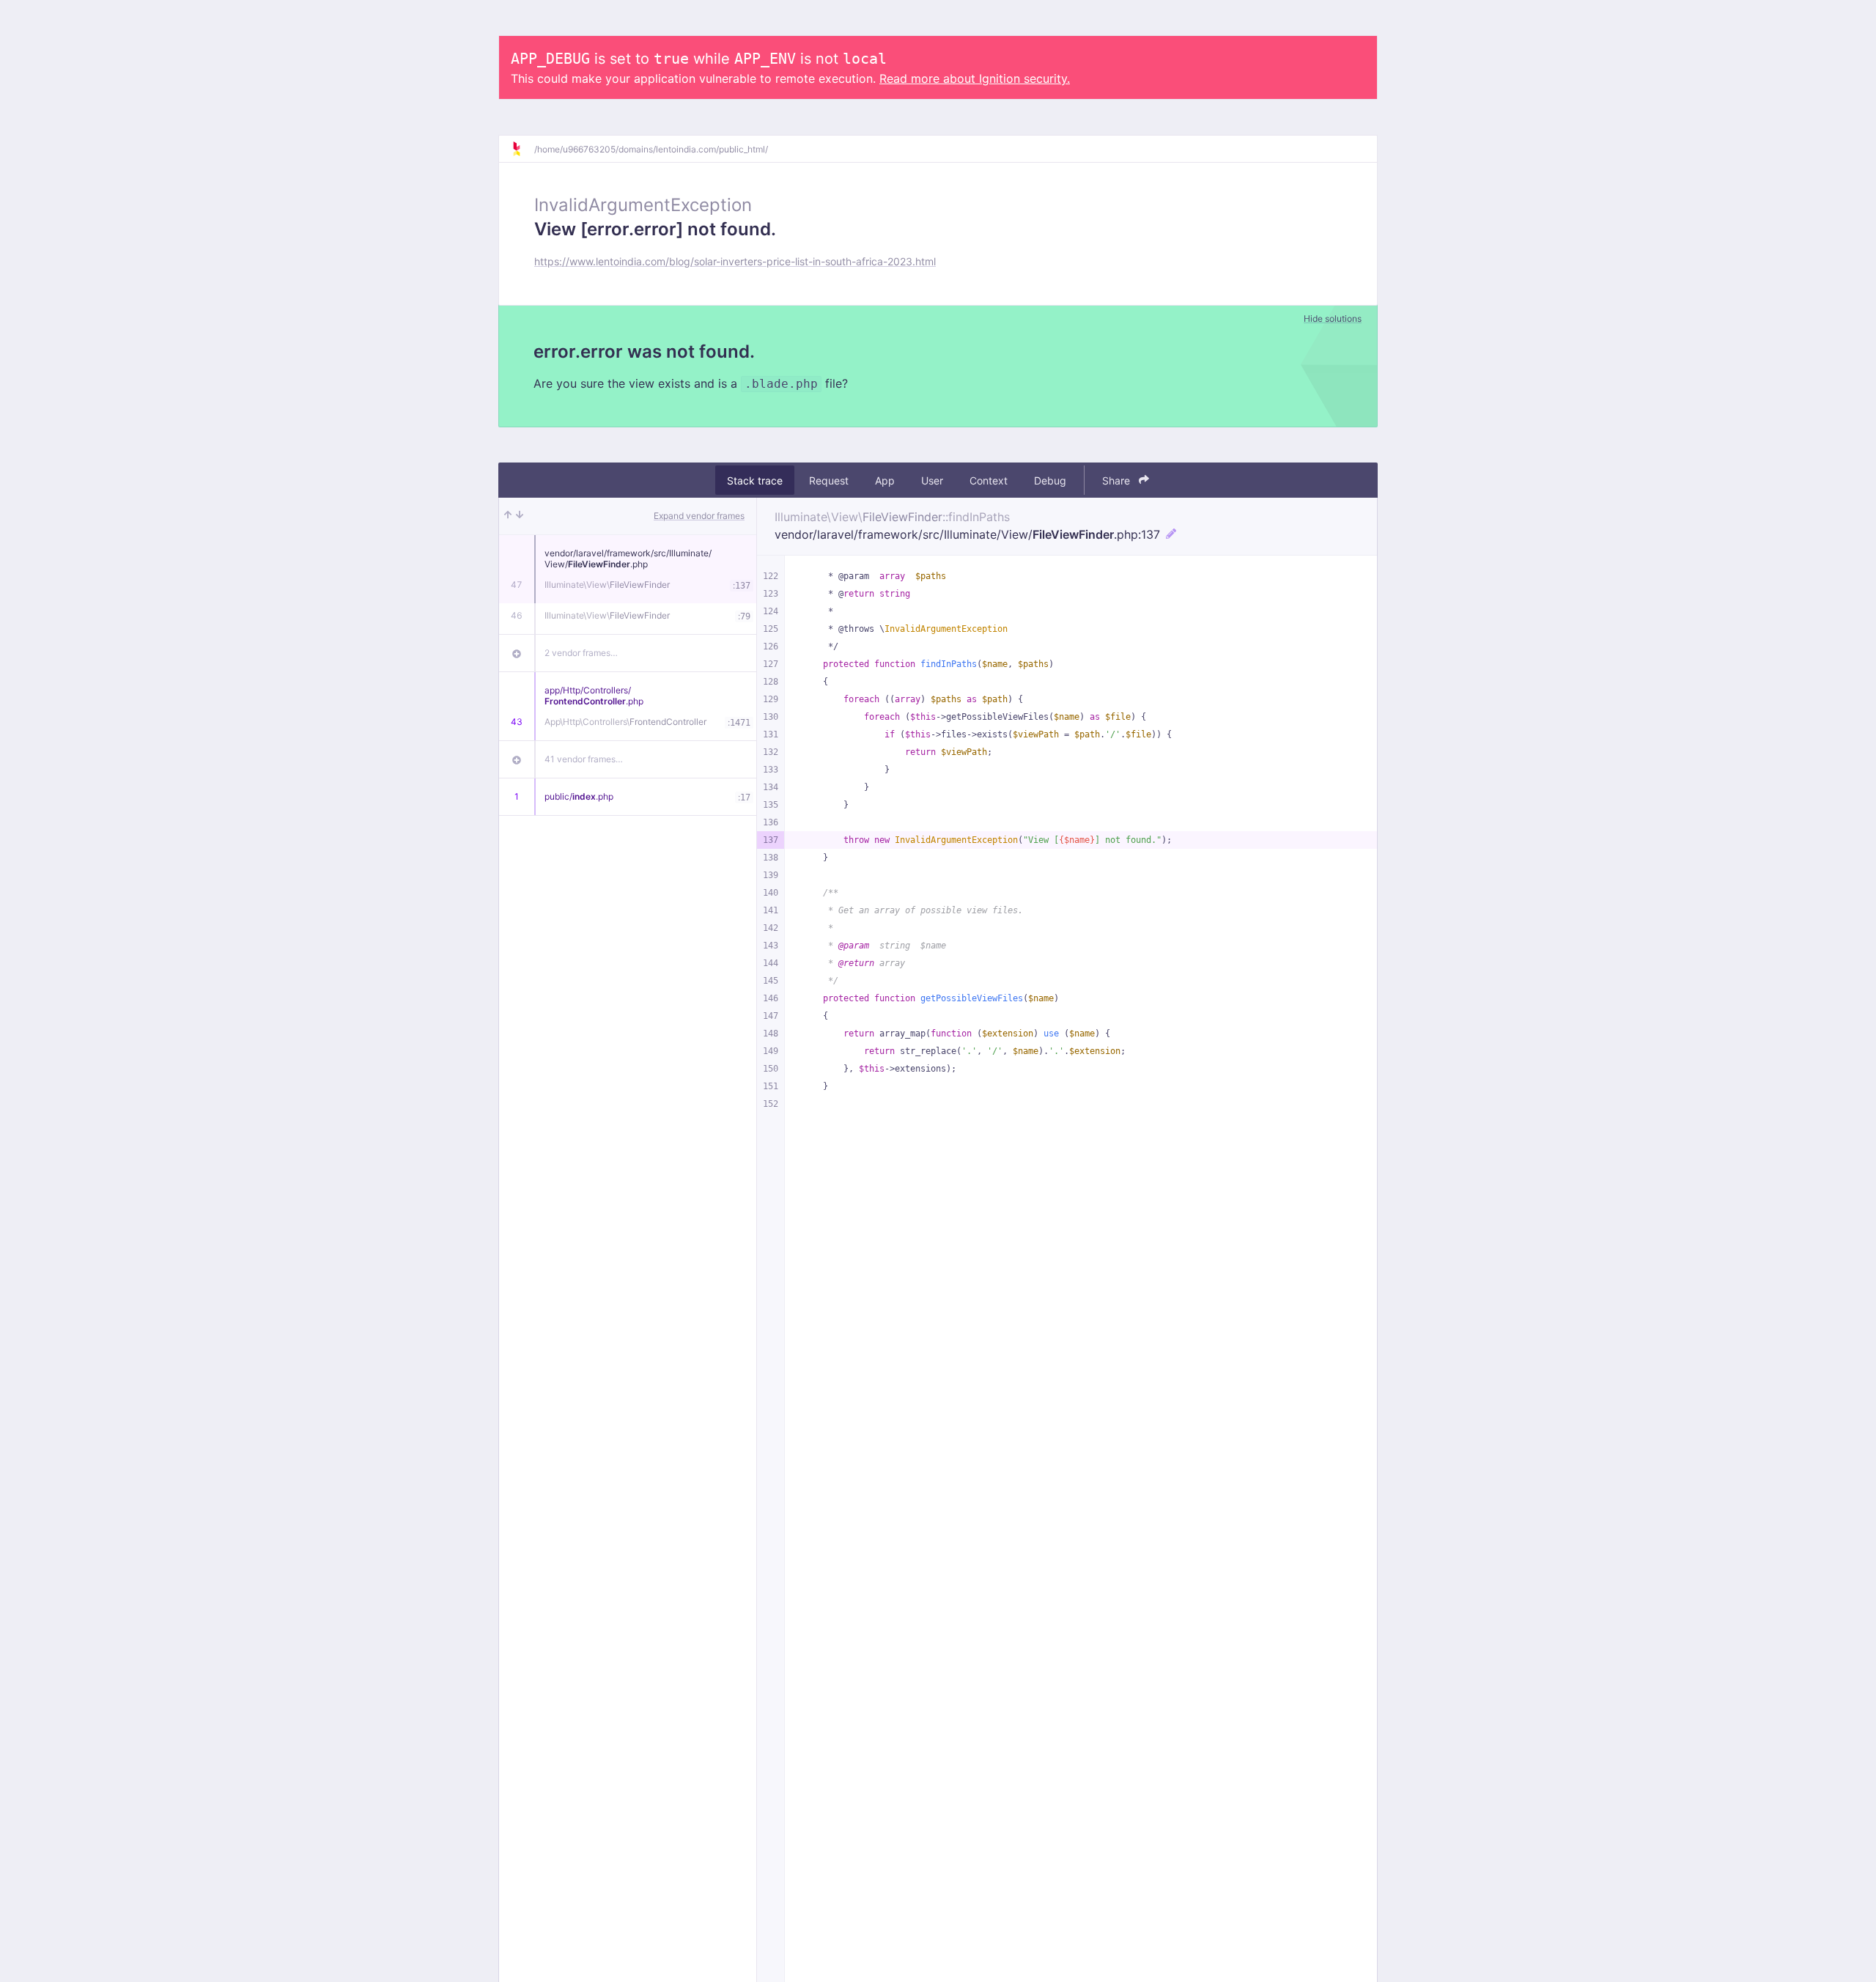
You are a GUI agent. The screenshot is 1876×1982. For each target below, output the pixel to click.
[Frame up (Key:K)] (508, 516)
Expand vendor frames (699, 516)
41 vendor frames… (584, 759)
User (932, 480)
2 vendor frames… (581, 653)
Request (829, 480)
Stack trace (755, 480)
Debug (1050, 480)
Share (1118, 480)
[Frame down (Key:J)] (520, 516)
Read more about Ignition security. (975, 78)
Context (989, 480)
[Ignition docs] (522, 149)
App (885, 480)
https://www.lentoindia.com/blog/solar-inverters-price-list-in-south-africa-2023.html (735, 261)
